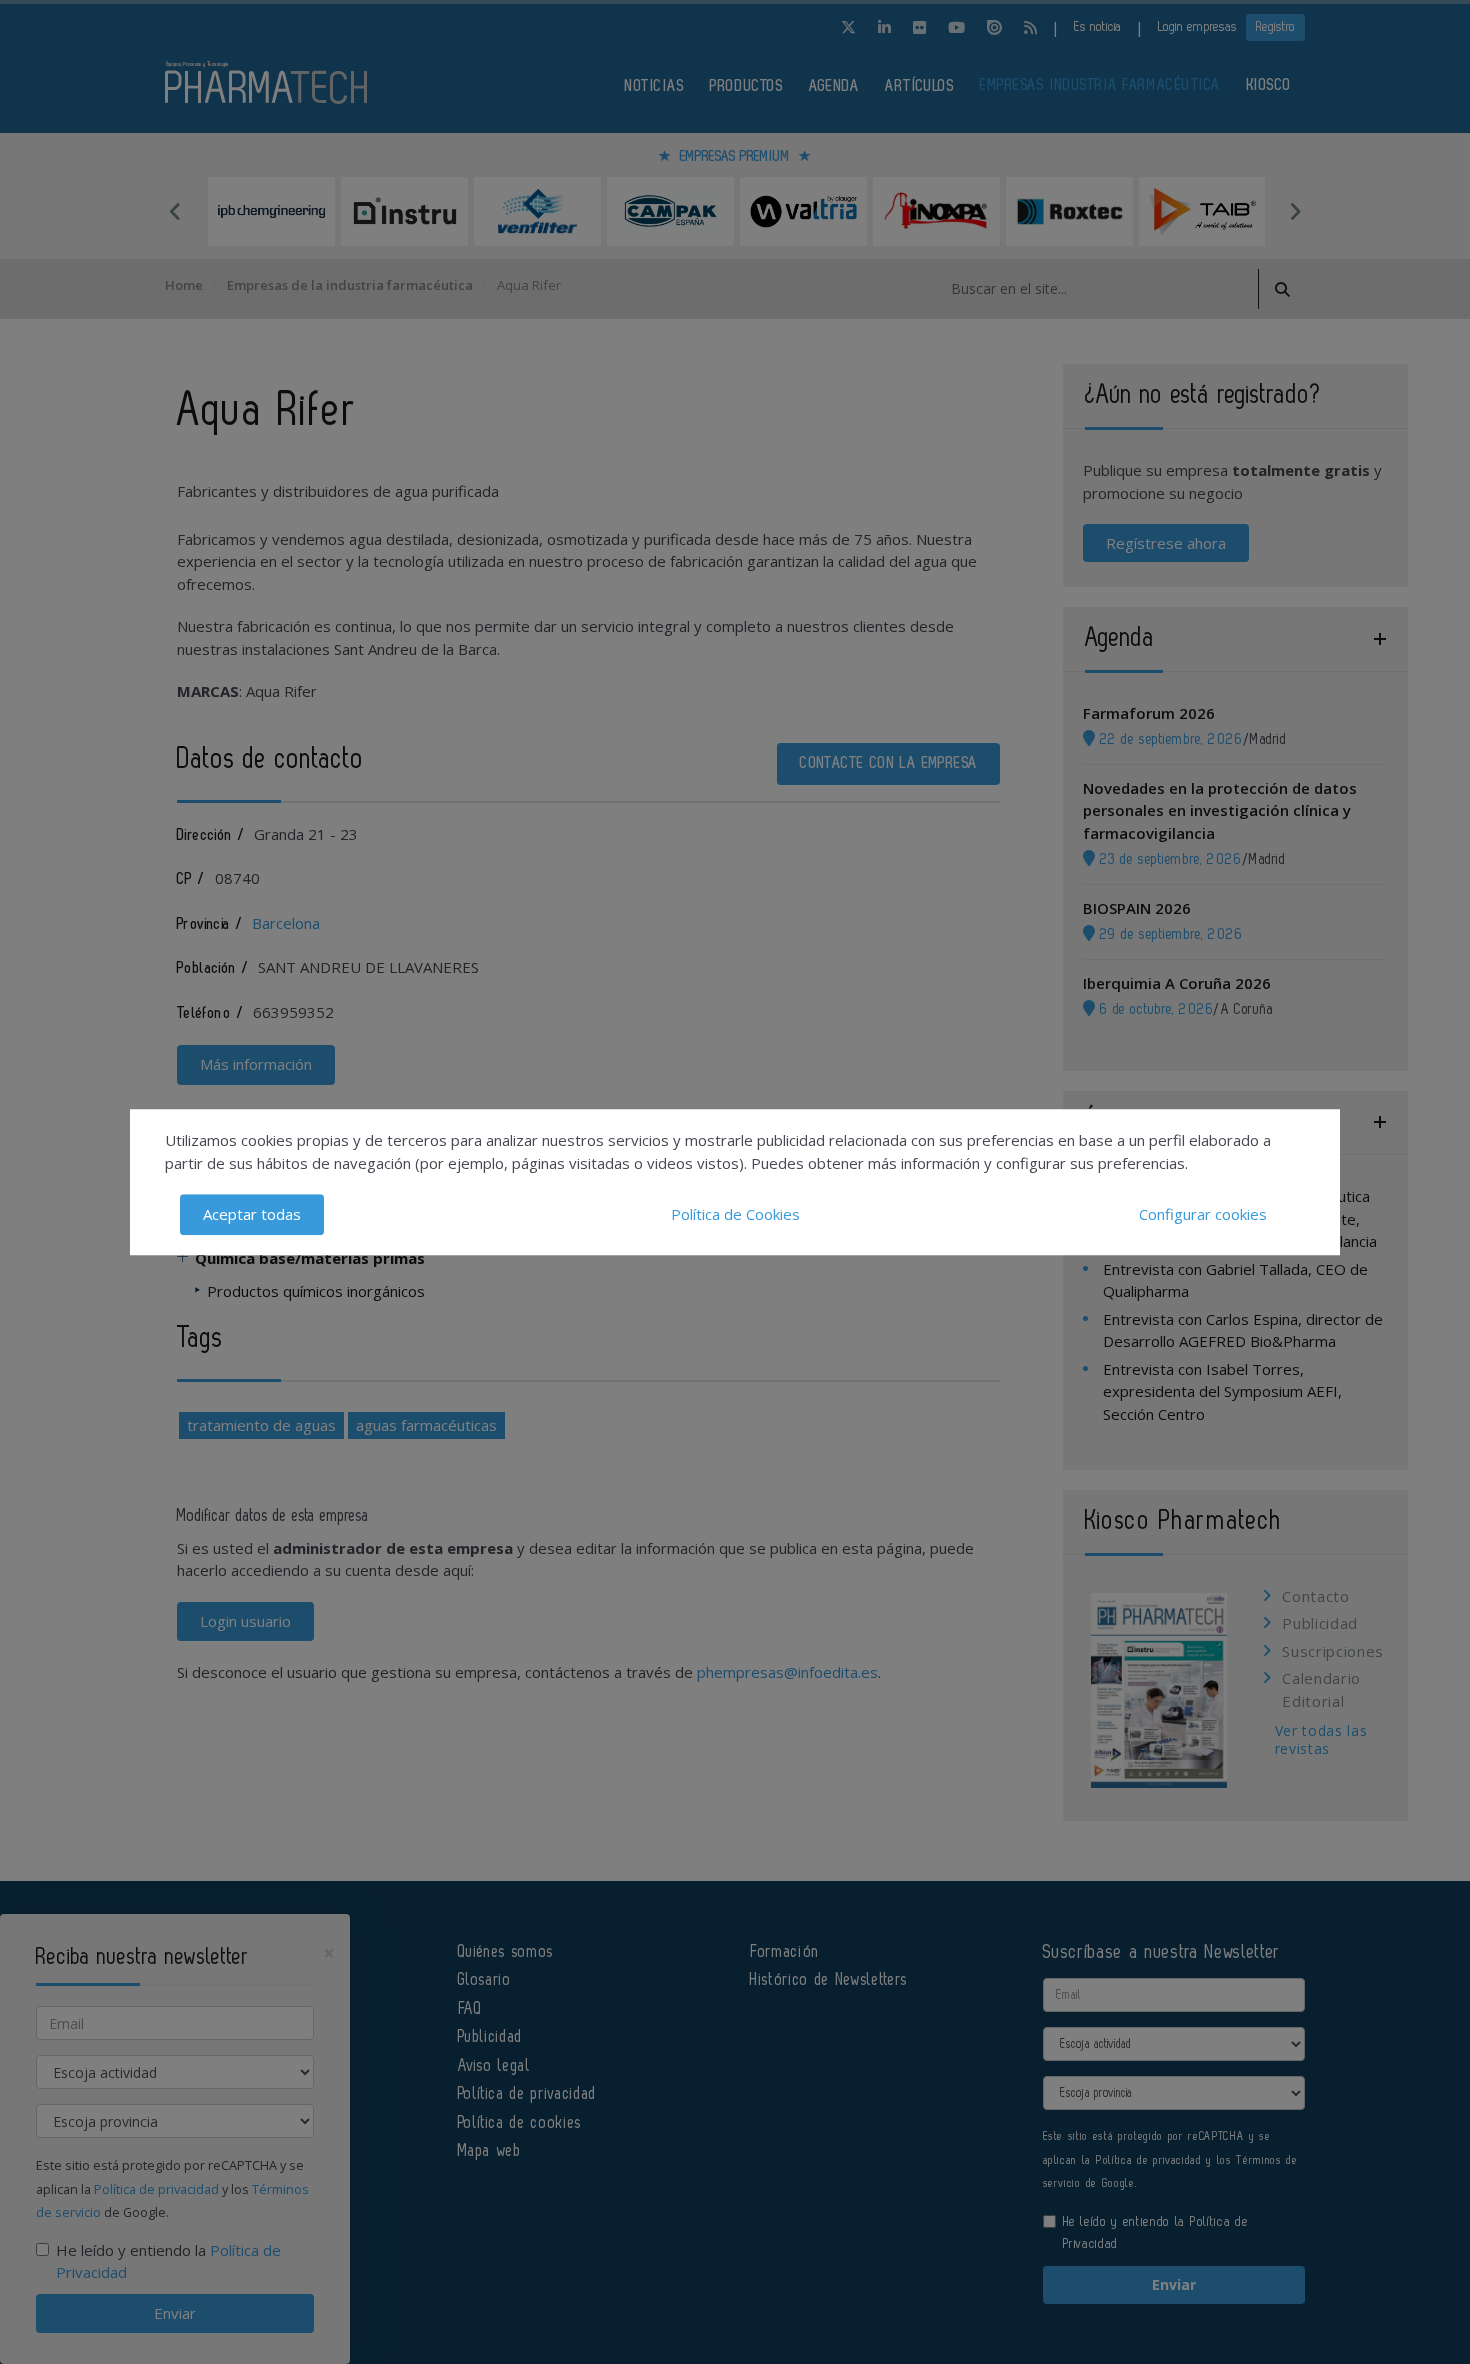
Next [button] (1295, 211)
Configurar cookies (1203, 1214)
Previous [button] (175, 211)
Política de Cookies (735, 1214)
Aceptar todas (252, 1214)
